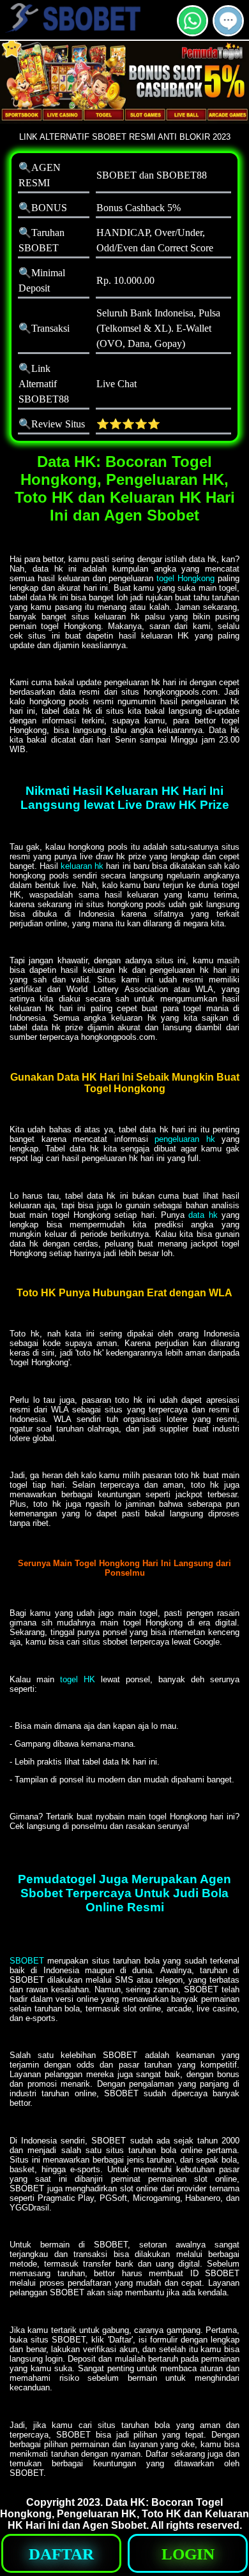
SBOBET (27, 1961)
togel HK (78, 1679)
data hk (203, 1215)
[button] (228, 21)
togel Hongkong (185, 578)
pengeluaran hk (185, 1139)
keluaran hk (83, 866)
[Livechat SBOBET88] (228, 31)
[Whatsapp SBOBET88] (192, 31)
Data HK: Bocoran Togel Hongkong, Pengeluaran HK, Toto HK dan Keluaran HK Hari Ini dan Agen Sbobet (124, 2514)
